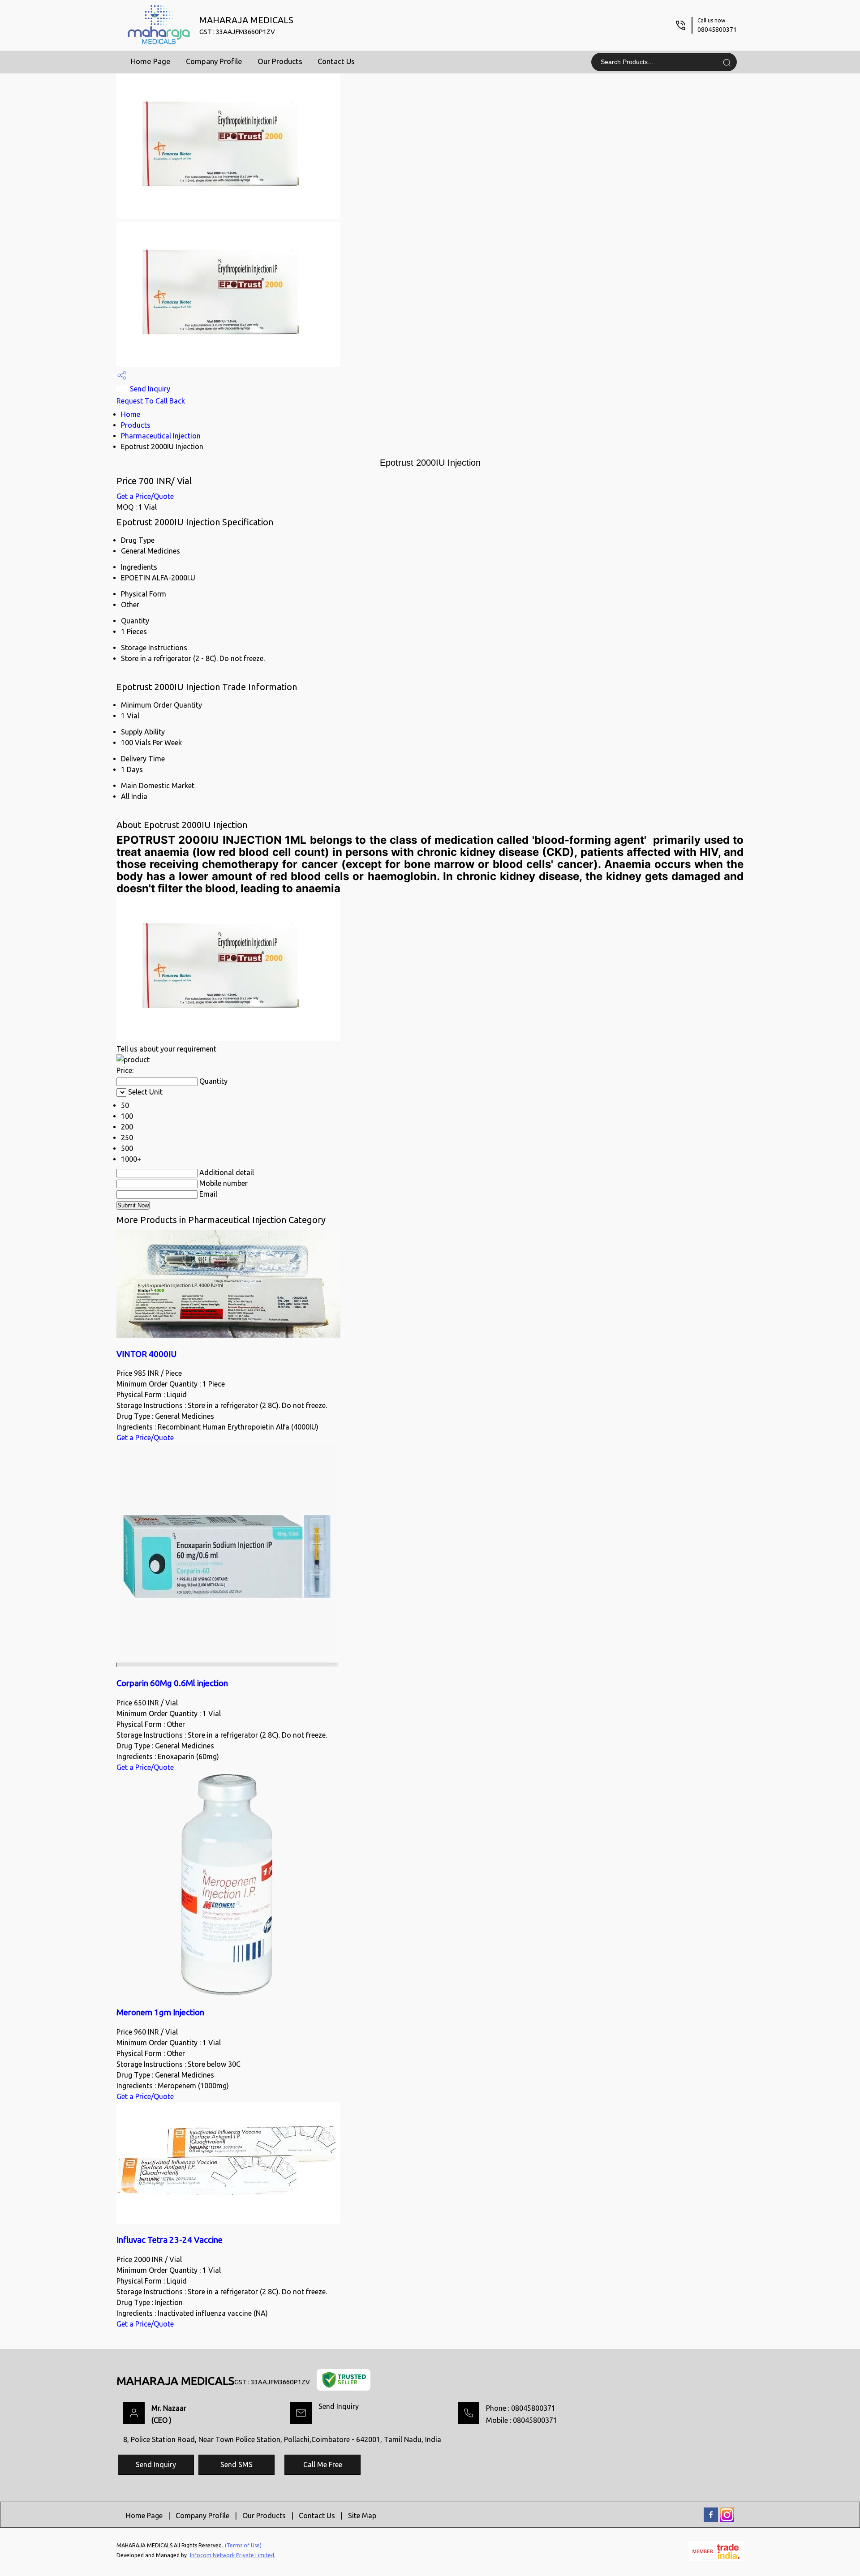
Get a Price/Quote (145, 496)
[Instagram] (727, 2520)
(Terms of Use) (243, 2545)
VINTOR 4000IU (146, 1354)
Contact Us (336, 61)
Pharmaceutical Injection (161, 436)
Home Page (151, 61)
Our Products (280, 61)
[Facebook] (711, 2520)
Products (136, 425)
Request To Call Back (151, 401)
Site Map (362, 2516)
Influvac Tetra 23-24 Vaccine (170, 2240)
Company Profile (214, 61)
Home (131, 414)
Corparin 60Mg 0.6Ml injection (172, 1683)
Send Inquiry (149, 389)
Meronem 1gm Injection (160, 2012)
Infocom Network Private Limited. (233, 2555)
